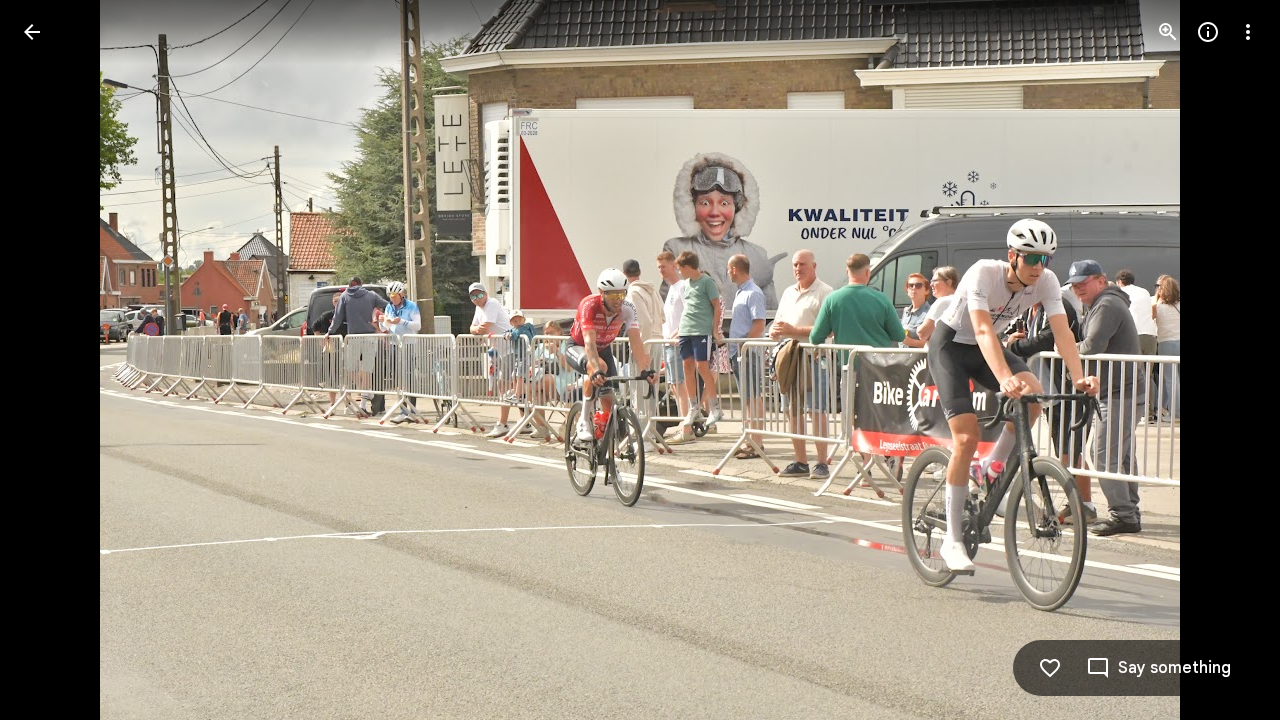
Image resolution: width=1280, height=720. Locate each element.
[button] (56, 360)
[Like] (1050, 668)
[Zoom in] (1168, 32)
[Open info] (1208, 32)
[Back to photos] (32, 32)
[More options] (1248, 32)
